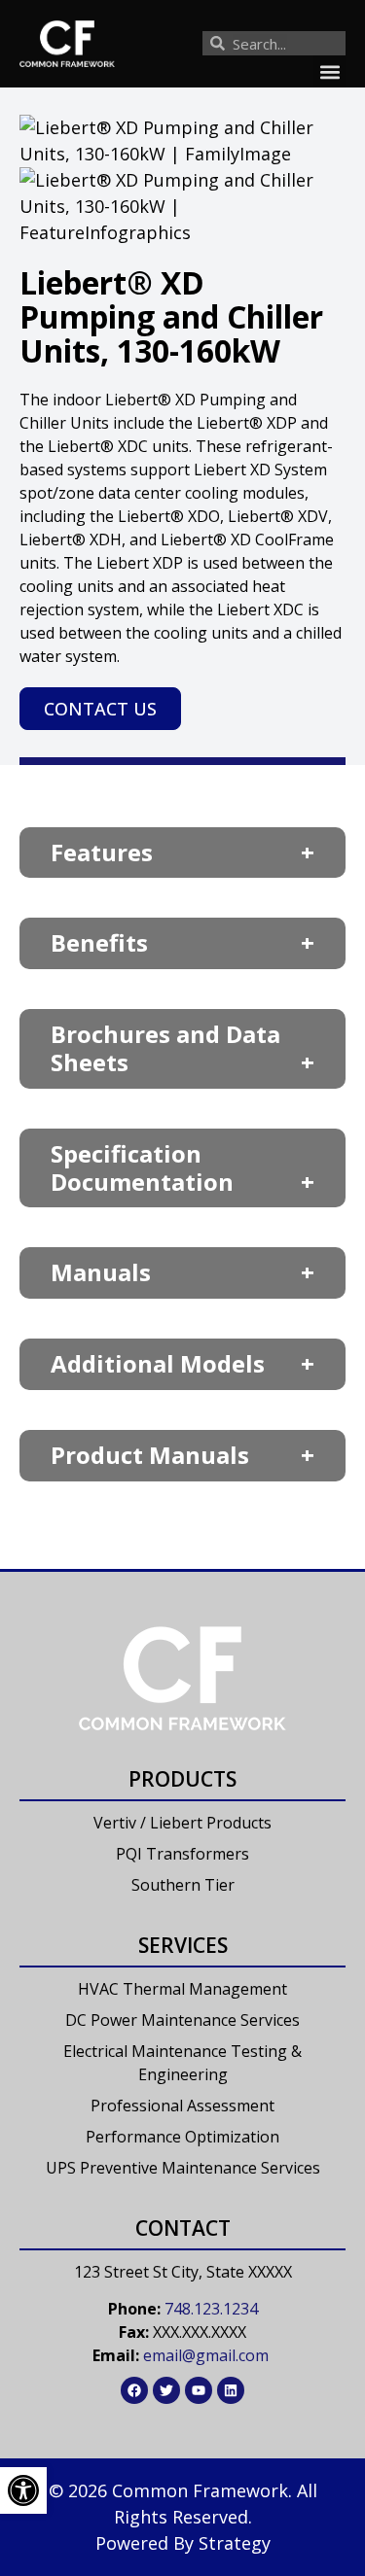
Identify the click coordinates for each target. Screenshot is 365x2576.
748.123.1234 (211, 2309)
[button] (329, 71)
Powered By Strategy (183, 2543)
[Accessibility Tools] (23, 2490)
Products (182, 1779)
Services (183, 1945)
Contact (183, 2228)
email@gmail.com (206, 2355)
